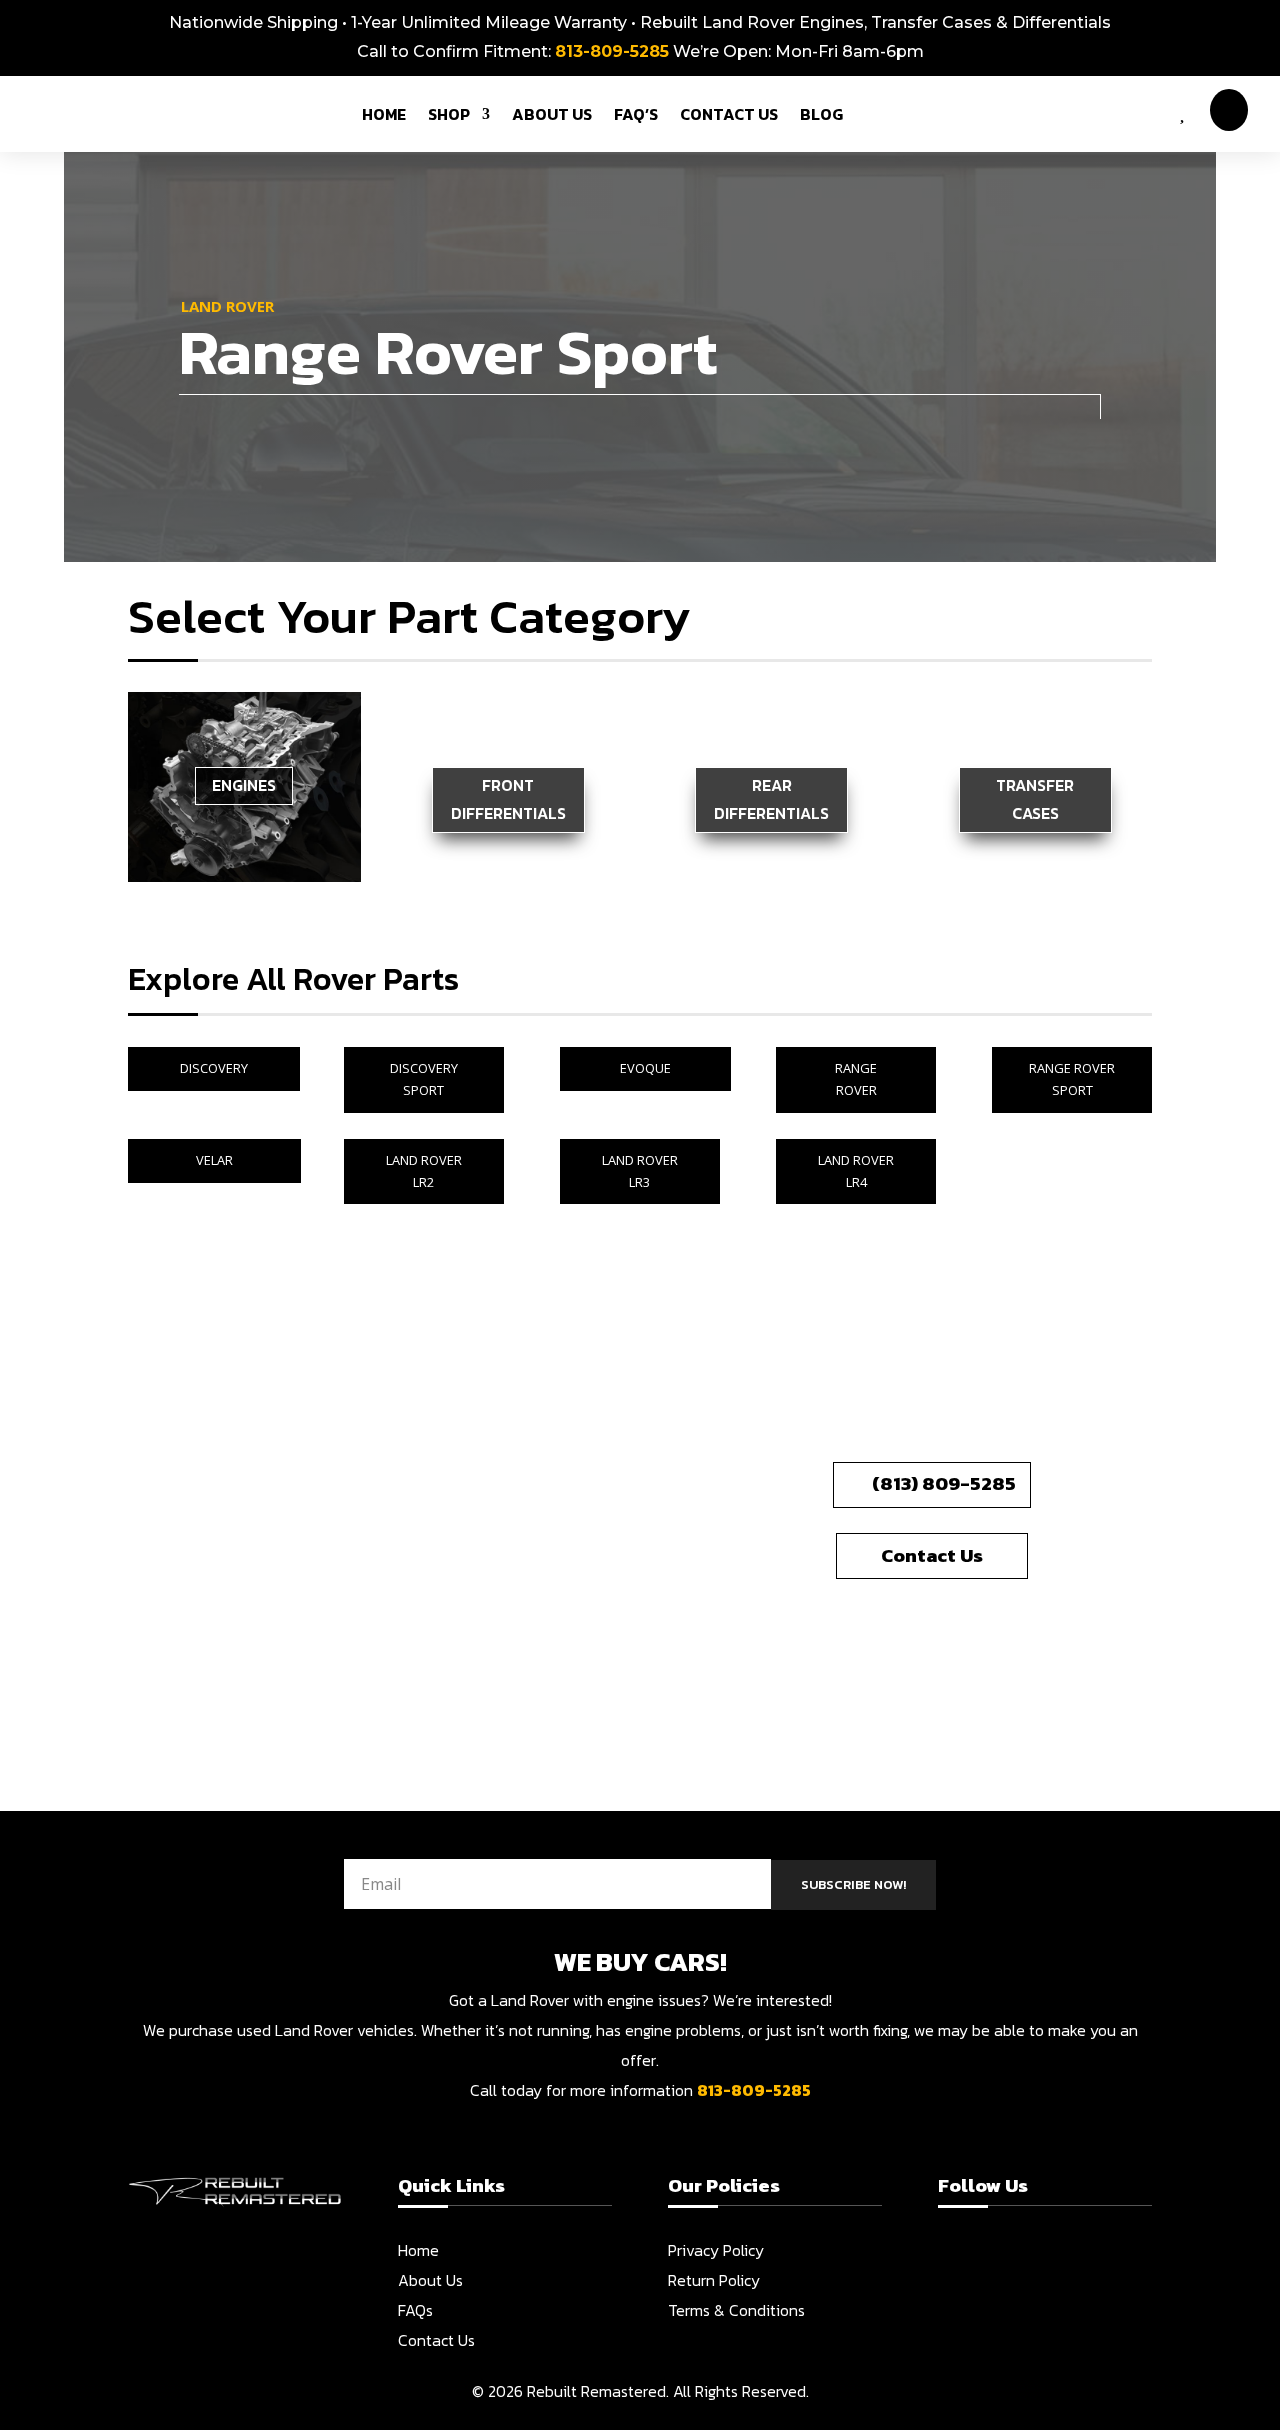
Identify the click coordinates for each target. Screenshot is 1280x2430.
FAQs (415, 2310)
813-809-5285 (612, 51)
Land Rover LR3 (640, 1171)
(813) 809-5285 (944, 1483)
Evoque (645, 1068)
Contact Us (932, 1555)
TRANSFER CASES (1035, 798)
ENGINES (244, 785)
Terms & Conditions (736, 2310)
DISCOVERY (214, 1068)
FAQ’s (636, 114)
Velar (214, 1160)
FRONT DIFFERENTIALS (508, 798)
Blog (821, 114)
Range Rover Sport (1072, 1079)
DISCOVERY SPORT (424, 1079)
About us (552, 114)
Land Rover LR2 (424, 1171)
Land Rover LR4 (856, 1171)
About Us (430, 2280)
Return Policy (714, 2280)
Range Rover (856, 1079)
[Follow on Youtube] (1029, 2262)
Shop (449, 114)
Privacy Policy (716, 2250)
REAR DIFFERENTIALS (771, 798)
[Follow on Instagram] (991, 2262)
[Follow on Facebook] (953, 2262)
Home (384, 114)
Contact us (729, 114)
